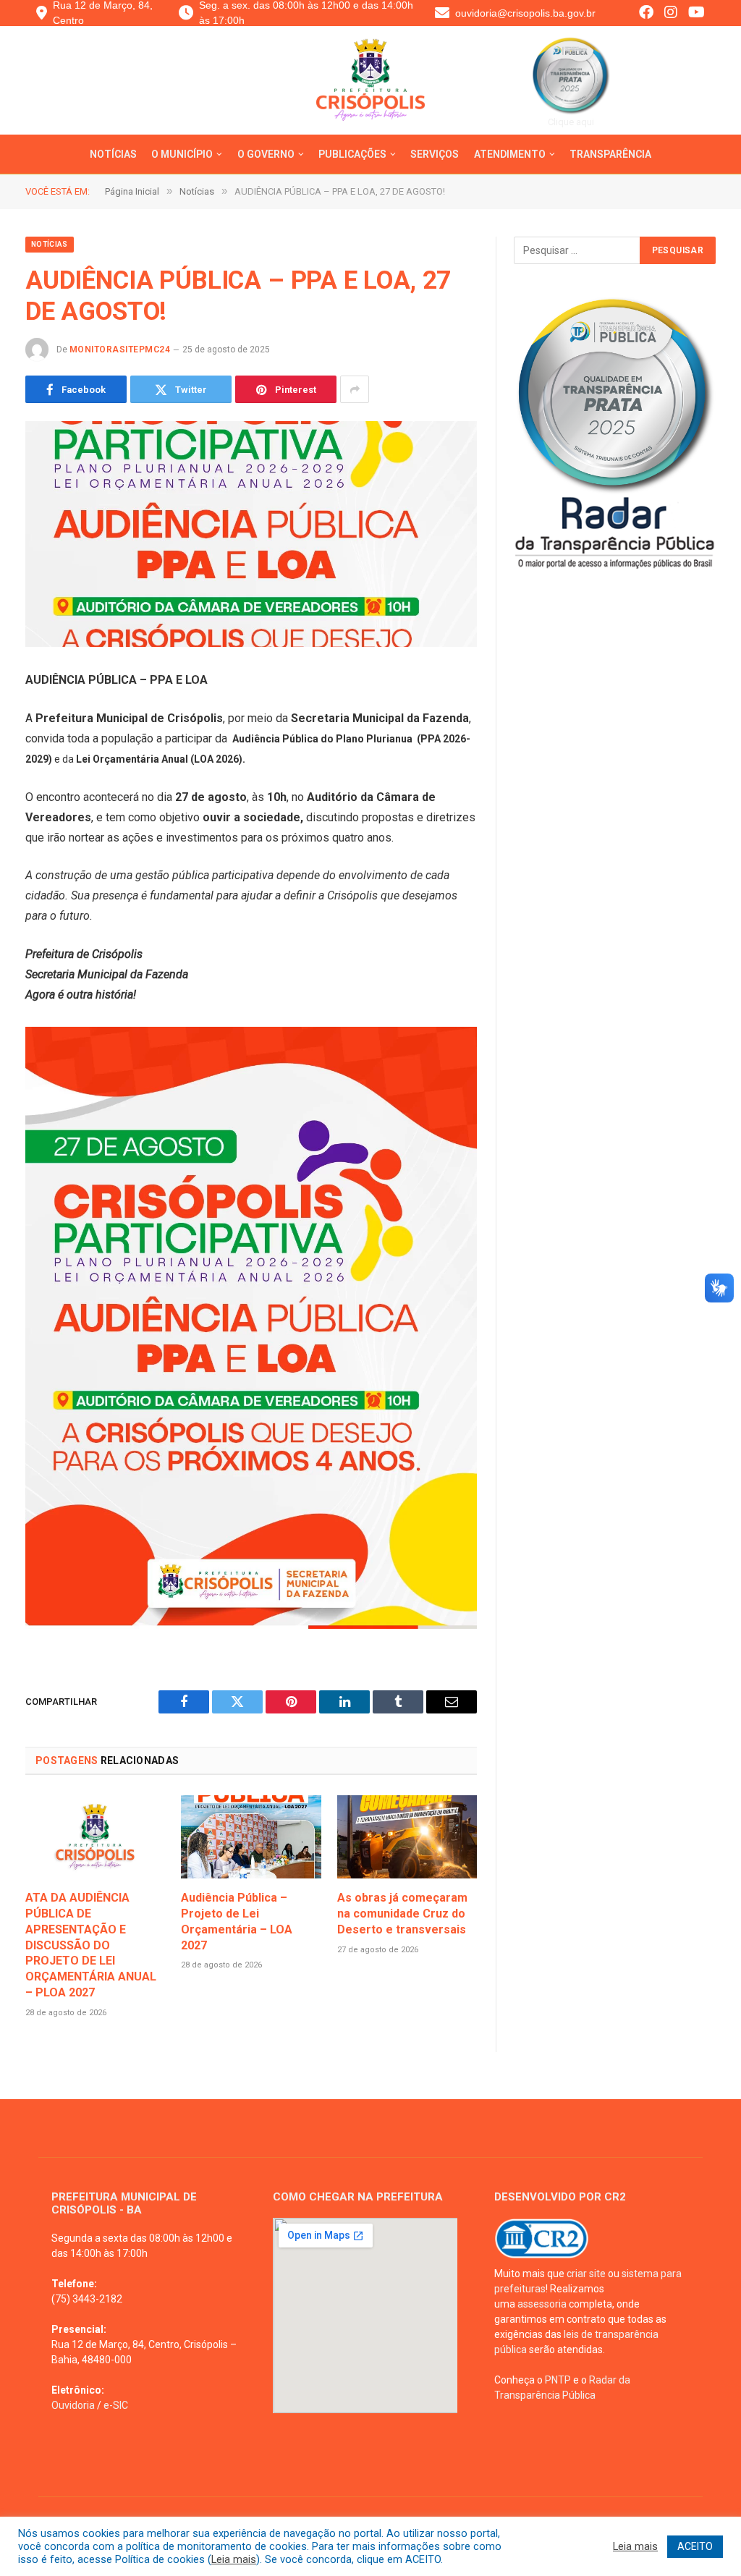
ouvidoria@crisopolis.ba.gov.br (525, 13)
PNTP (558, 2380)
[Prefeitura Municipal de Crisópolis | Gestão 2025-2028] (371, 91)
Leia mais (234, 2559)
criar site (586, 2274)
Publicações (352, 154)
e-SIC (116, 2405)
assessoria (542, 2304)
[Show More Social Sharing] (355, 389)
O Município (182, 154)
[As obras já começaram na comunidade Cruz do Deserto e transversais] (407, 1837)
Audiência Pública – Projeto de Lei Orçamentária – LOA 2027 (237, 1921)
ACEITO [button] (695, 2546)
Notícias (113, 154)
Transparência (610, 154)
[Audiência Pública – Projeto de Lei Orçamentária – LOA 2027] (251, 1837)
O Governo (266, 154)
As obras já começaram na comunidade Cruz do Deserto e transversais (402, 1914)
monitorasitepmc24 (120, 349)
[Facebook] (646, 13)
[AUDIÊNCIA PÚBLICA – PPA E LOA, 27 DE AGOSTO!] (251, 534)
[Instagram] (671, 13)
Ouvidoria (73, 2405)
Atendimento (510, 154)
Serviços (435, 154)
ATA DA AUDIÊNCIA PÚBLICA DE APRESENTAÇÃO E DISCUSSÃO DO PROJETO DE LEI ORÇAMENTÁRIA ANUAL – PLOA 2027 (91, 1945)
